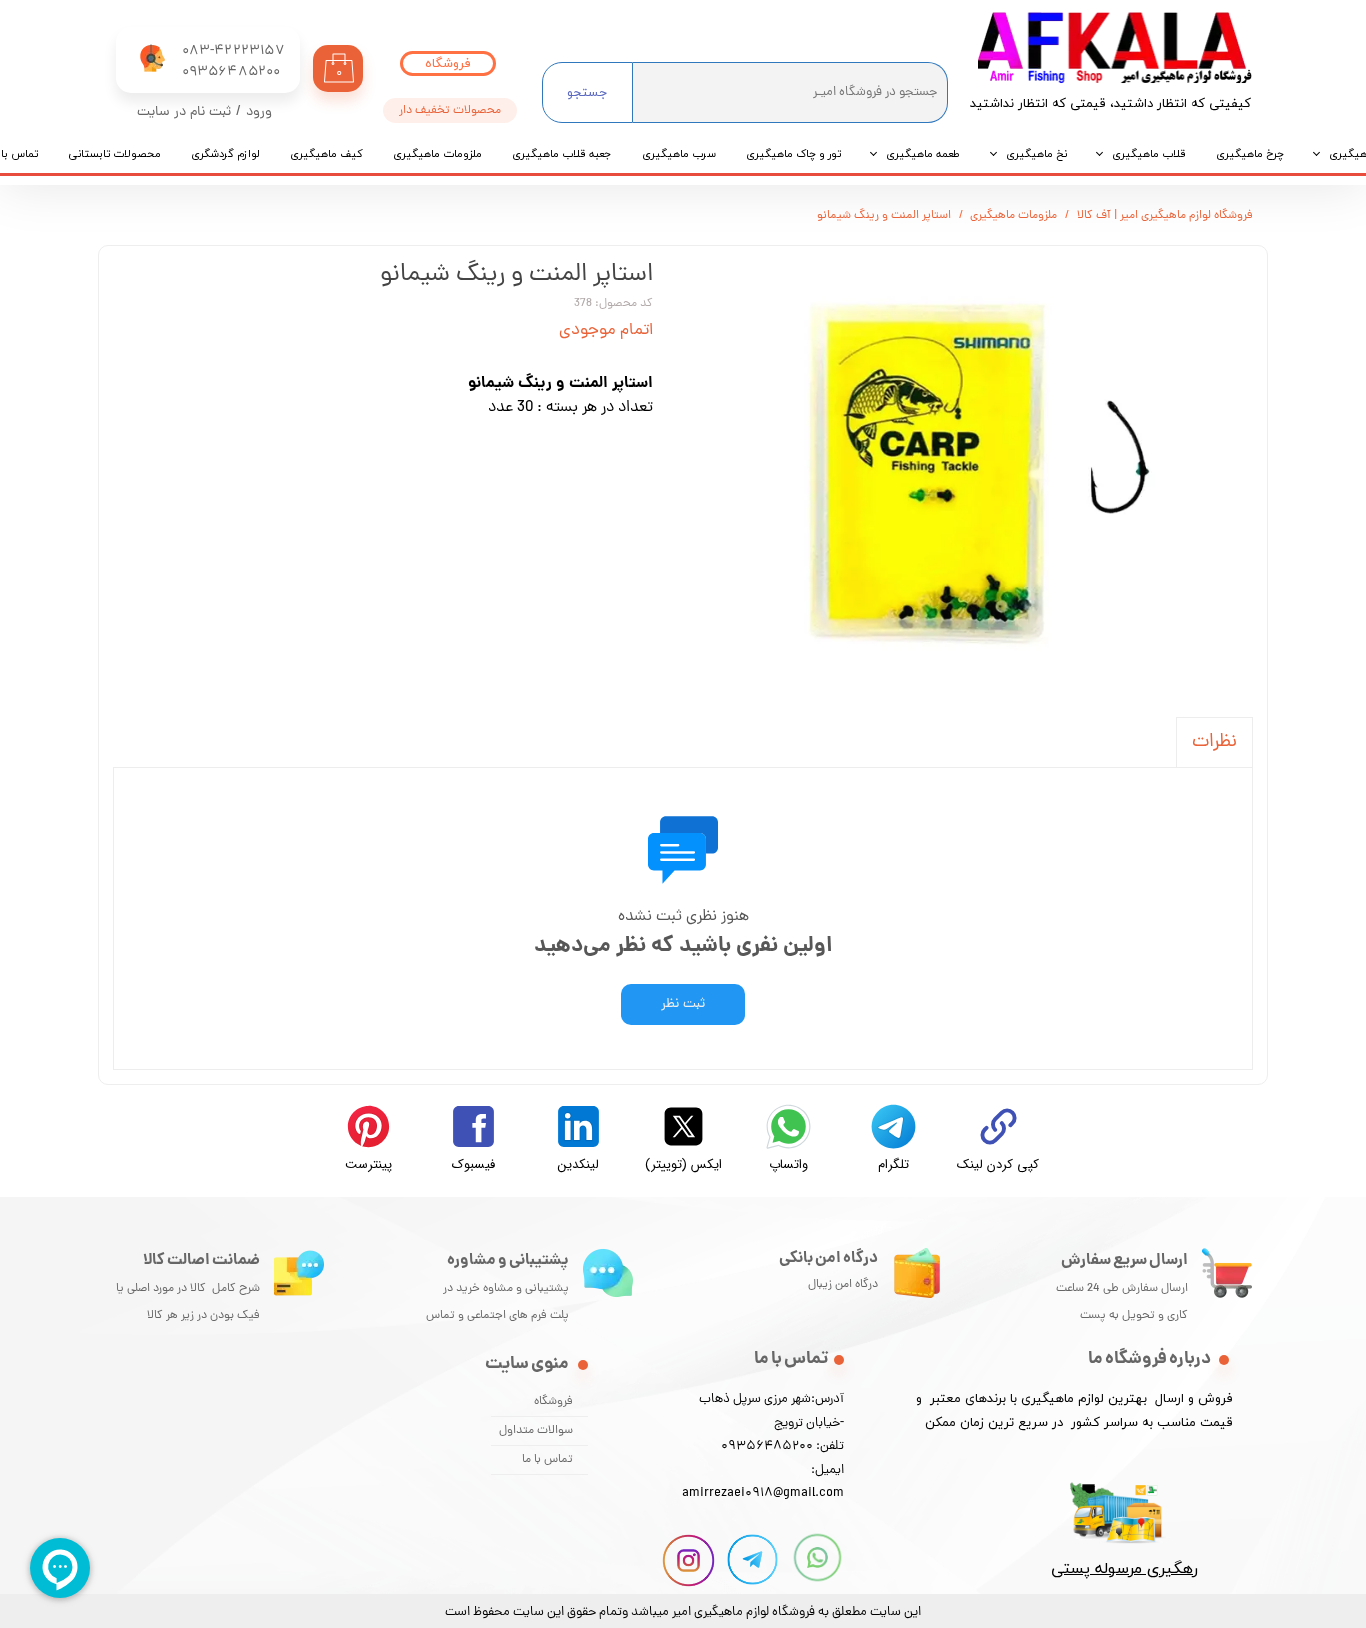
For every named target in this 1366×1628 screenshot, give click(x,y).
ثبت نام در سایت (184, 112)
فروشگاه (553, 1402)
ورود (259, 112)
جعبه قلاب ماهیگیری (562, 154)
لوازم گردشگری (225, 154)
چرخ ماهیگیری (1250, 154)
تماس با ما (547, 1460)
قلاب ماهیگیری (1149, 154)
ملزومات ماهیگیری (437, 154)
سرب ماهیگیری (679, 154)
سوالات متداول (536, 1431)
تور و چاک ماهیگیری (793, 154)
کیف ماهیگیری (326, 154)
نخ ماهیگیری (1036, 154)
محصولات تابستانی (114, 154)
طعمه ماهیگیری (923, 154)
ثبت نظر (683, 1004)
